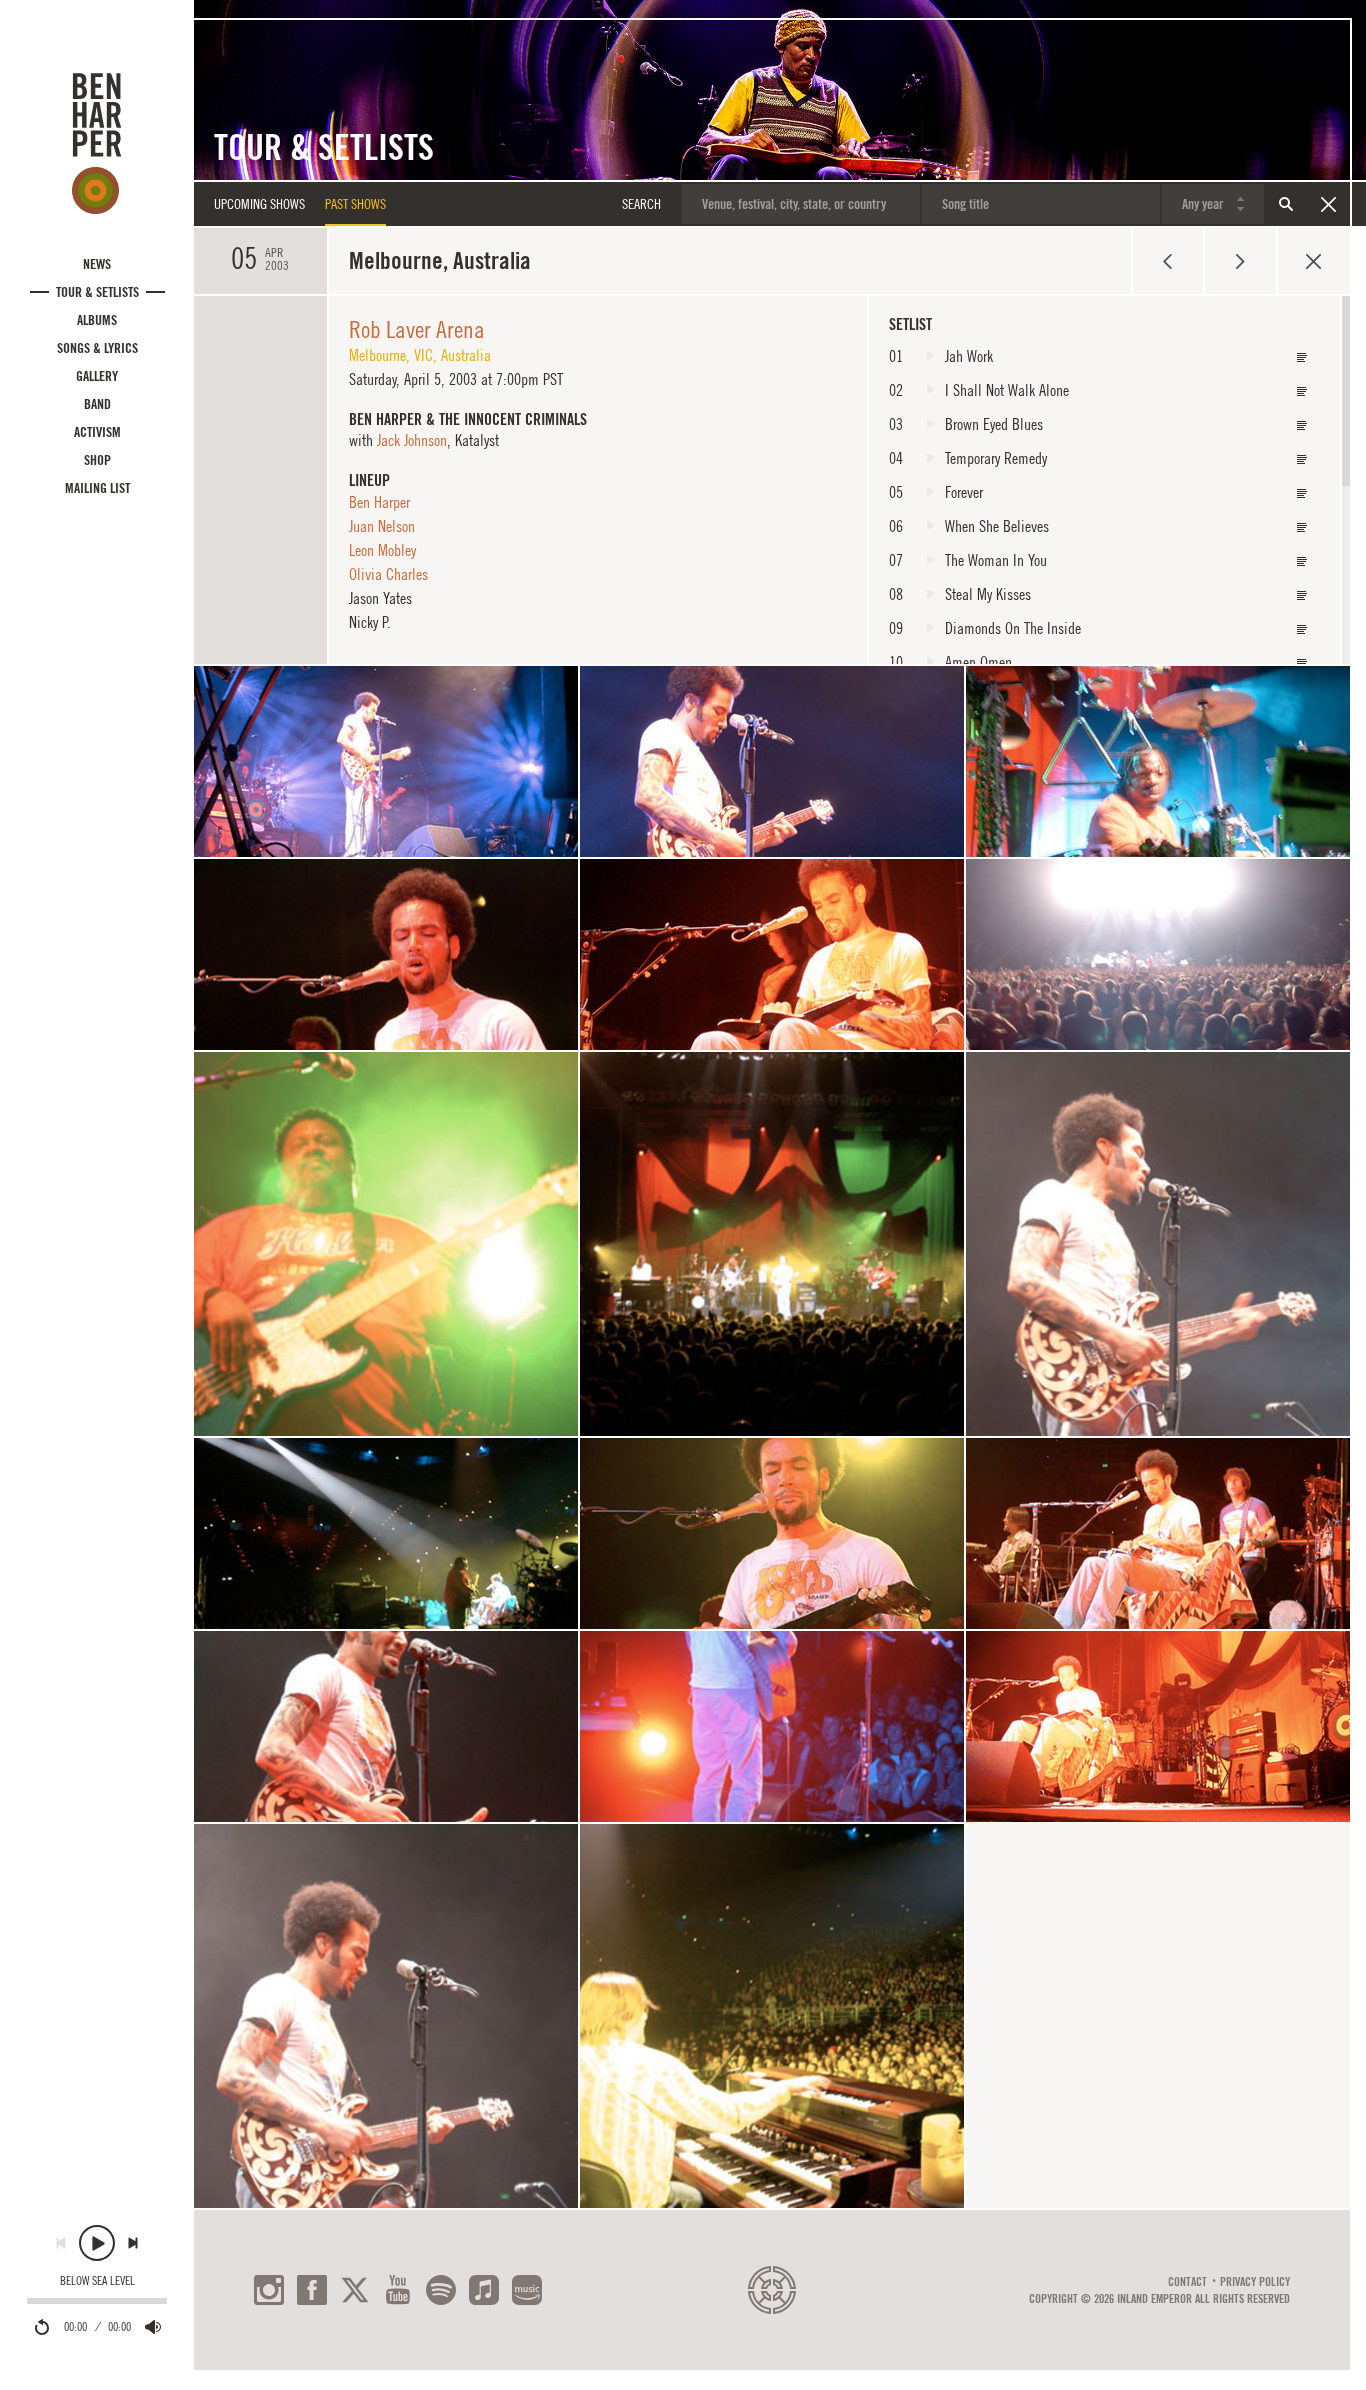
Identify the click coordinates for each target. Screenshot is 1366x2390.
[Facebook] (312, 2290)
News (97, 264)
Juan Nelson (382, 526)
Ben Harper (379, 502)
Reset (1328, 204)
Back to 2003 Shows (1313, 261)
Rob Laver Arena (417, 329)
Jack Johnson (412, 440)
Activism (97, 432)
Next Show (1240, 261)
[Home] (97, 143)
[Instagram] (269, 2290)
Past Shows (355, 204)
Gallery (97, 376)
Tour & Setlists (97, 292)
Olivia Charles (388, 574)
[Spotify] (441, 2290)
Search (1286, 204)
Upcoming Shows (259, 204)
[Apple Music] (484, 2290)
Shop (97, 460)
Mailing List (97, 488)
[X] (355, 2290)
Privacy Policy (1255, 2282)
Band (97, 404)
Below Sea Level (97, 2281)
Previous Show (1167, 261)
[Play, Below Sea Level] (97, 2243)
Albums (97, 320)
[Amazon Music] (527, 2290)
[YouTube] (398, 2290)
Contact (1187, 2282)
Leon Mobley (382, 550)
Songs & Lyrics (97, 348)
